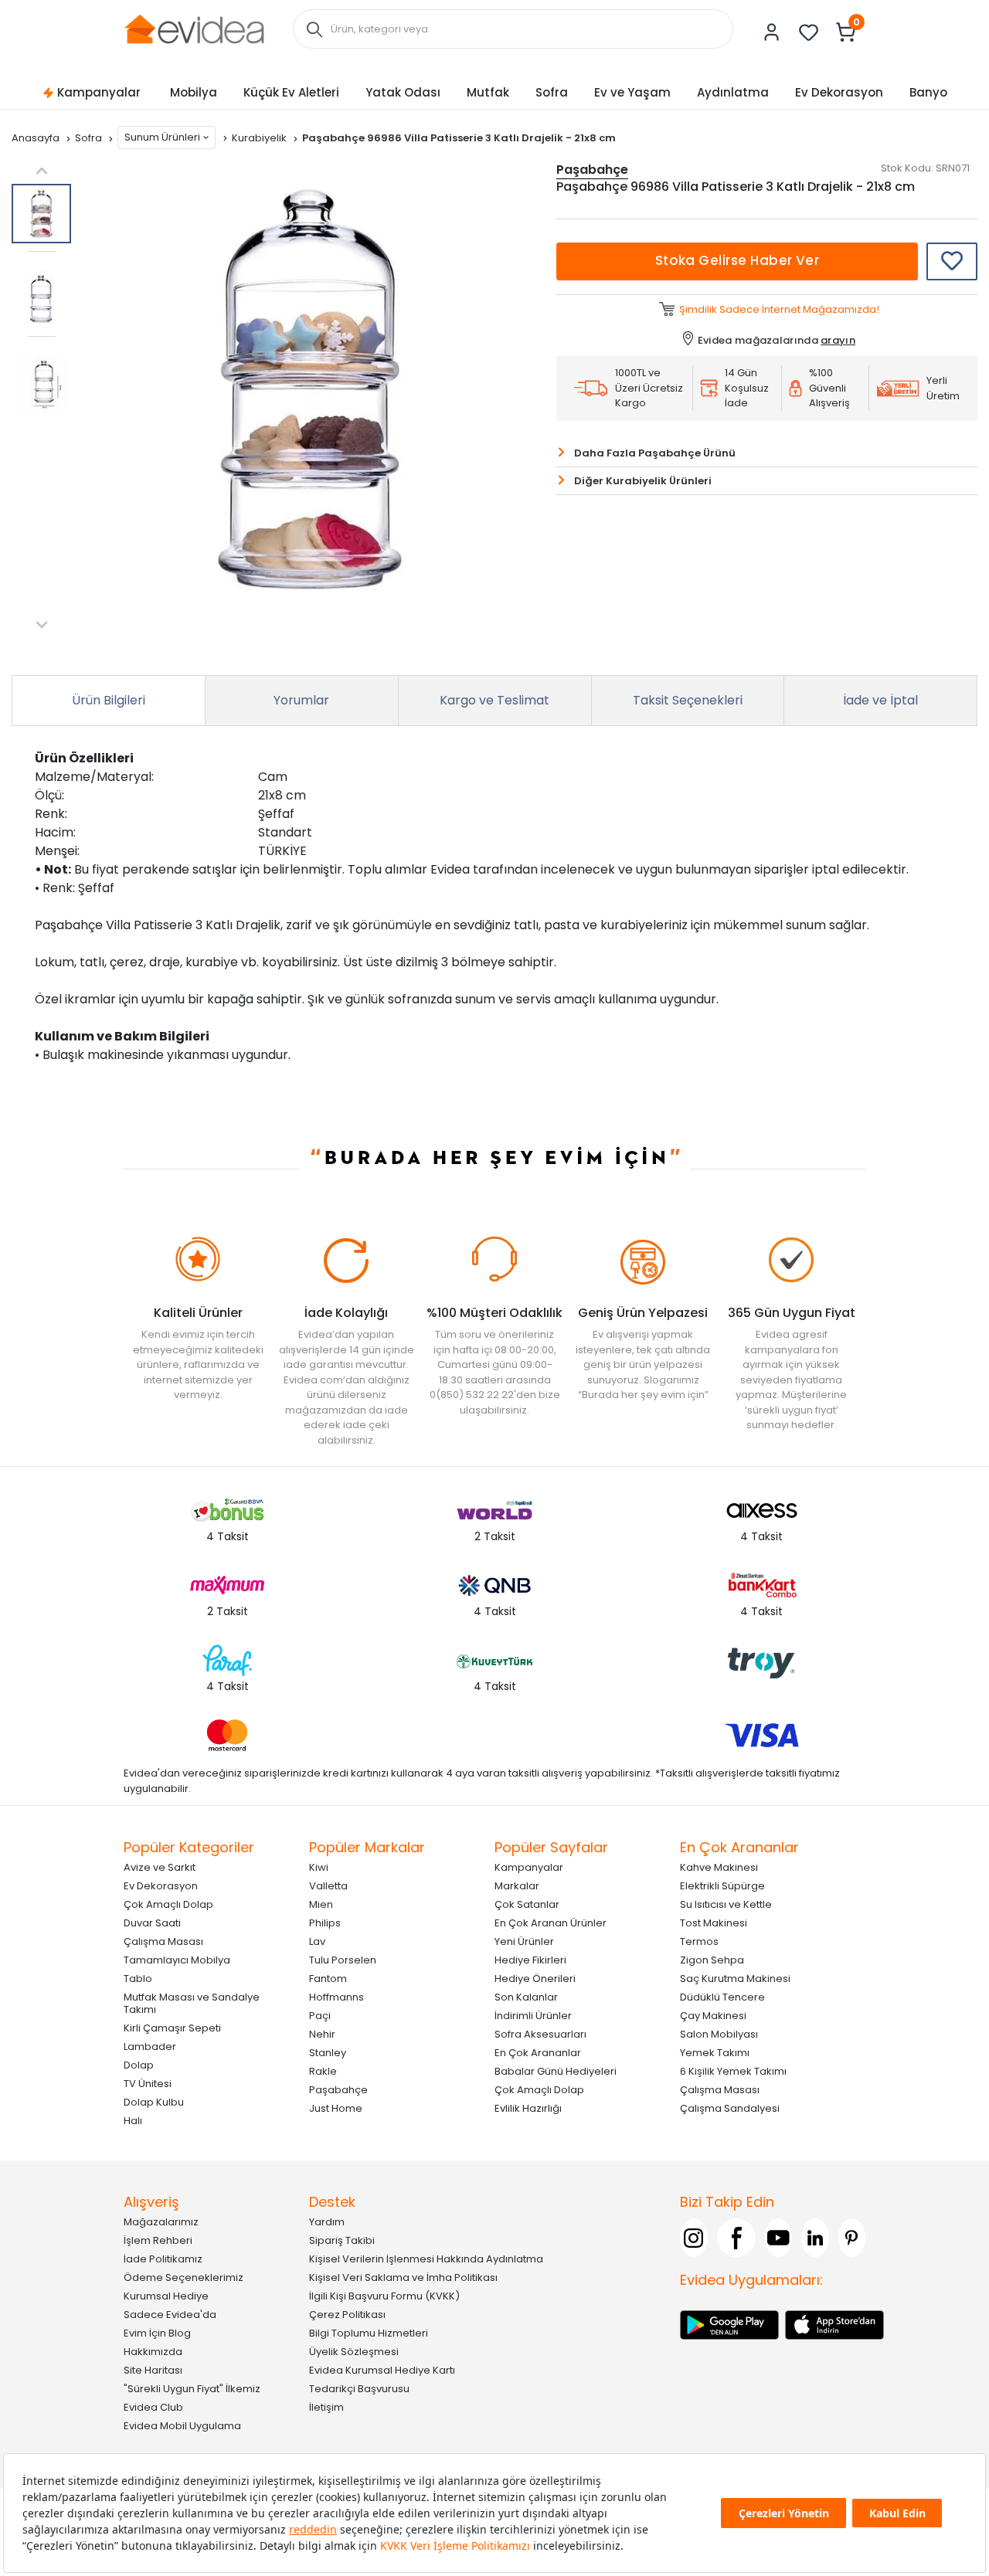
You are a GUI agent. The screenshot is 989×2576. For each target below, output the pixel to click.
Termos (699, 1941)
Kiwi (319, 1867)
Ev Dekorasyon (839, 92)
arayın (838, 340)
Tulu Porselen (343, 1960)
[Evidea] (194, 28)
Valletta (328, 1886)
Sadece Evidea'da (170, 2315)
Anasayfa (37, 138)
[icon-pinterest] (852, 2238)
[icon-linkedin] (815, 2238)
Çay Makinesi (713, 2016)
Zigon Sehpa (712, 1960)
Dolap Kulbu (154, 2102)
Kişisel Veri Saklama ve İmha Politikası (403, 2277)
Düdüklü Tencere (722, 1997)
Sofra (552, 92)
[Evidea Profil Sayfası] (772, 32)
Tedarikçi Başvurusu (359, 2389)
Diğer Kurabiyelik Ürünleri (643, 481)
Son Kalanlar (526, 1997)
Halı (133, 2121)
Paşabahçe (338, 2090)
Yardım (327, 2222)
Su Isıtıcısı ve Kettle (726, 1904)
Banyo (928, 92)
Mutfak (488, 92)
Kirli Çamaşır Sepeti (172, 2028)
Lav (317, 1941)
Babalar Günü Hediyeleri (556, 2071)
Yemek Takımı (715, 2053)
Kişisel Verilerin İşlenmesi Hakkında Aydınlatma (426, 2259)
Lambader (150, 2047)
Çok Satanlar (527, 1904)
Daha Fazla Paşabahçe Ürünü (655, 453)
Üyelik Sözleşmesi (354, 2352)
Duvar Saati (152, 1923)
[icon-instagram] (694, 2238)
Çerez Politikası (347, 2315)
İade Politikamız (163, 2259)
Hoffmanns (336, 1997)
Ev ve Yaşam (632, 92)
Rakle (323, 2071)
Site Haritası (153, 2370)
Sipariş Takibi (342, 2240)
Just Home (336, 2108)
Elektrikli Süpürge (722, 1886)
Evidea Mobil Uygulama (182, 2426)
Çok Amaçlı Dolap (168, 1904)
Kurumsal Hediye (166, 2296)
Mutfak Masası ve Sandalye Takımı (192, 2003)
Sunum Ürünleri (162, 137)
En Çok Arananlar (538, 2053)
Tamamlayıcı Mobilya (177, 1960)
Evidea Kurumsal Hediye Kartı (382, 2370)
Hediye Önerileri (535, 1979)
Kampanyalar (99, 92)
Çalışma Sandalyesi (730, 2108)
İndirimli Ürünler (533, 2016)
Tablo (138, 1979)
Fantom (328, 1979)
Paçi (320, 2016)
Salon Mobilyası (719, 2034)
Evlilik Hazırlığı (528, 2108)
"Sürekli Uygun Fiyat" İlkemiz (192, 2389)
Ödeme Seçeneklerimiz (184, 2277)
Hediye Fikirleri (530, 1960)
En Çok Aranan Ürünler (551, 1923)
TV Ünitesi (148, 2084)
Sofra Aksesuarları (540, 2034)
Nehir (322, 2034)
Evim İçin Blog (157, 2333)
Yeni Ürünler (524, 1941)
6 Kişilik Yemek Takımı (733, 2071)
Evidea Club (153, 2407)
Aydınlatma (733, 92)
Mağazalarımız (161, 2222)
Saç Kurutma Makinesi (735, 1979)
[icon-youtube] (779, 2238)
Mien (321, 1904)
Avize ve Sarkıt (160, 1867)
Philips (325, 1923)
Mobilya (194, 92)
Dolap (139, 2065)
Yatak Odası (403, 92)
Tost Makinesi (714, 1923)
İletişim (326, 2407)
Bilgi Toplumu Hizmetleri (369, 2333)
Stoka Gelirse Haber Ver (738, 260)
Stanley (328, 2053)
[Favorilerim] (809, 32)
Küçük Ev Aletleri (291, 92)
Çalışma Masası (163, 1941)
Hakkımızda (153, 2352)
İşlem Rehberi (158, 2240)
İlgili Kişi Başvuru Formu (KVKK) (384, 2296)
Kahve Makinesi (719, 1867)
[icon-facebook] (736, 2238)
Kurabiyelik (260, 138)
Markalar (517, 1886)
